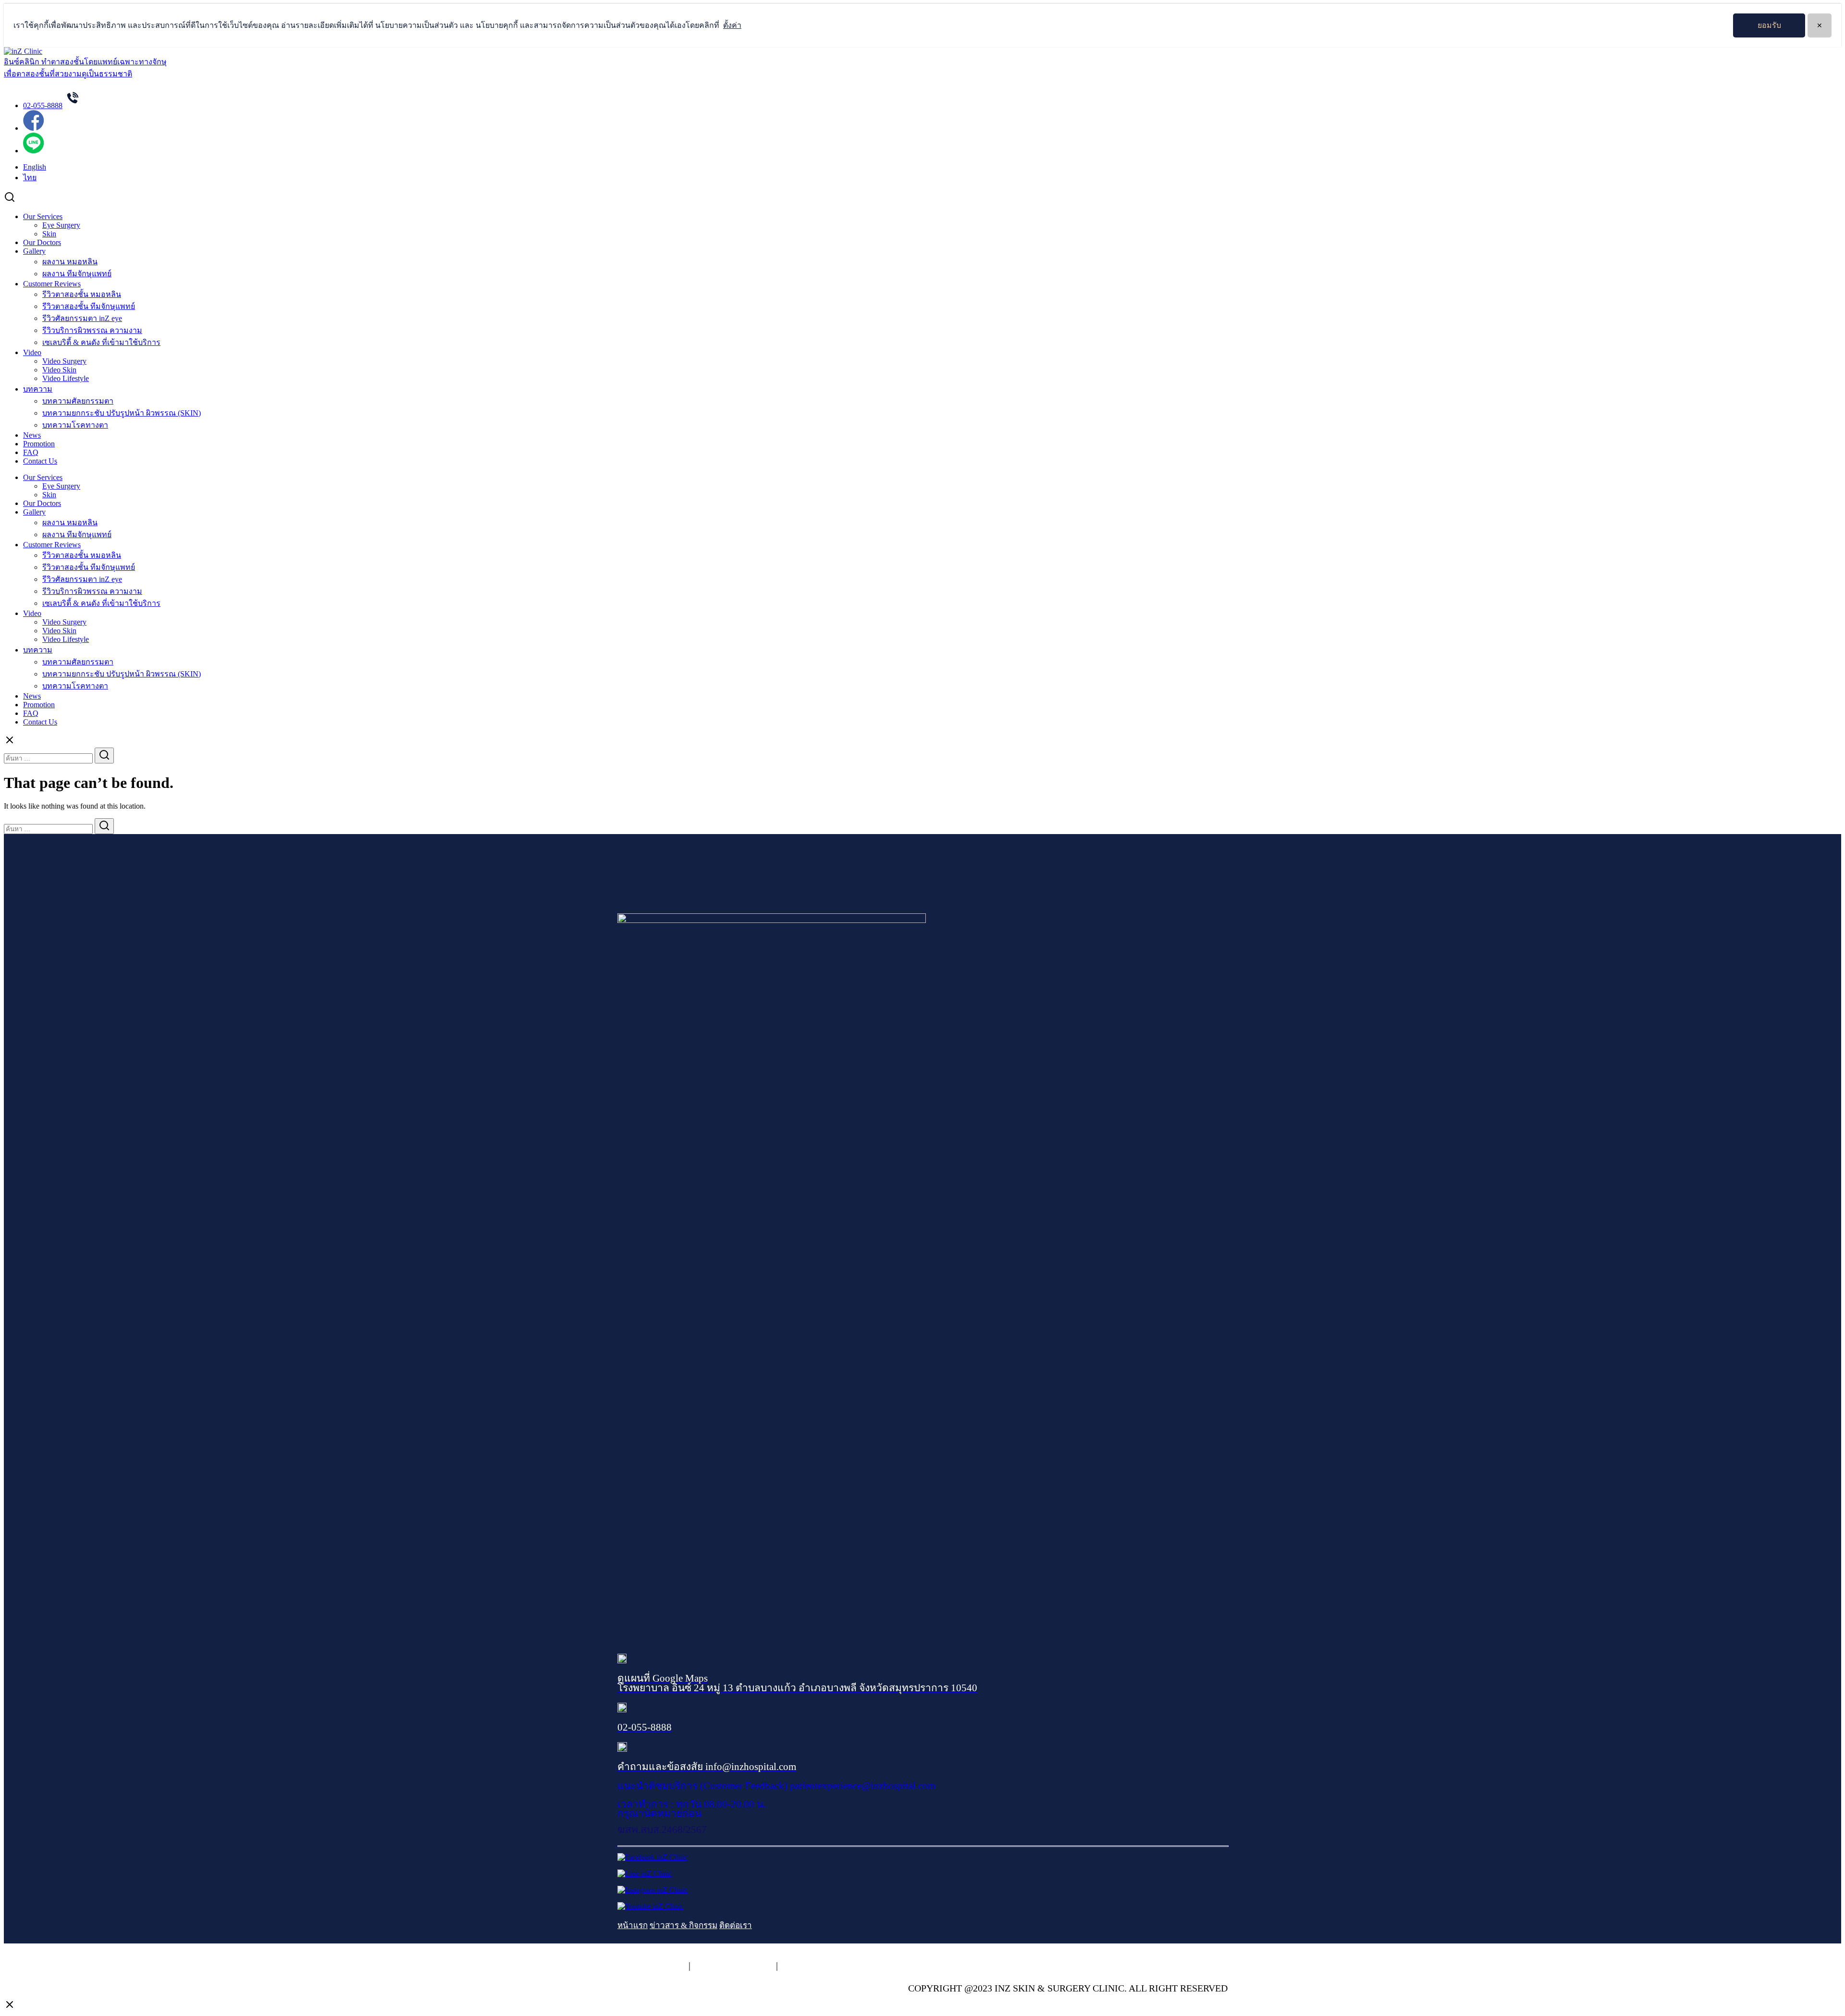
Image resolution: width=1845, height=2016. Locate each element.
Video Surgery (64, 361)
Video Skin (59, 370)
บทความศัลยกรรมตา (78, 401)
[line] (33, 151)
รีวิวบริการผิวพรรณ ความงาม (92, 330)
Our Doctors (42, 242)
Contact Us (40, 461)
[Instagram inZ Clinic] (652, 1890)
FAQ (31, 452)
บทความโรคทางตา (75, 425)
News (32, 435)
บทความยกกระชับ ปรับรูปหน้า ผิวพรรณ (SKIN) (122, 413)
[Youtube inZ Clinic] (650, 1906)
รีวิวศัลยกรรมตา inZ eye (82, 318)
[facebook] (33, 128)
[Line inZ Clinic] (645, 1874)
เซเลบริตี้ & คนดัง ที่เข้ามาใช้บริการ (101, 342)
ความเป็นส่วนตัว (652, 1966)
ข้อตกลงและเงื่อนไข (823, 1966)
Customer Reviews (52, 284)
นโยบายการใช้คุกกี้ (733, 1966)
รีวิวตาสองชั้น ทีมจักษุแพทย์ (89, 306)
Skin (49, 234)
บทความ (38, 389)
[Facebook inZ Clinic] (652, 1857)
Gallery (34, 251)
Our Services (43, 216)
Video (32, 352)
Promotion (39, 444)
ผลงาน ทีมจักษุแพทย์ (77, 274)
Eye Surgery (61, 225)
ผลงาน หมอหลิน (70, 262)
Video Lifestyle (66, 378)
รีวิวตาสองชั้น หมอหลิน (82, 294)
